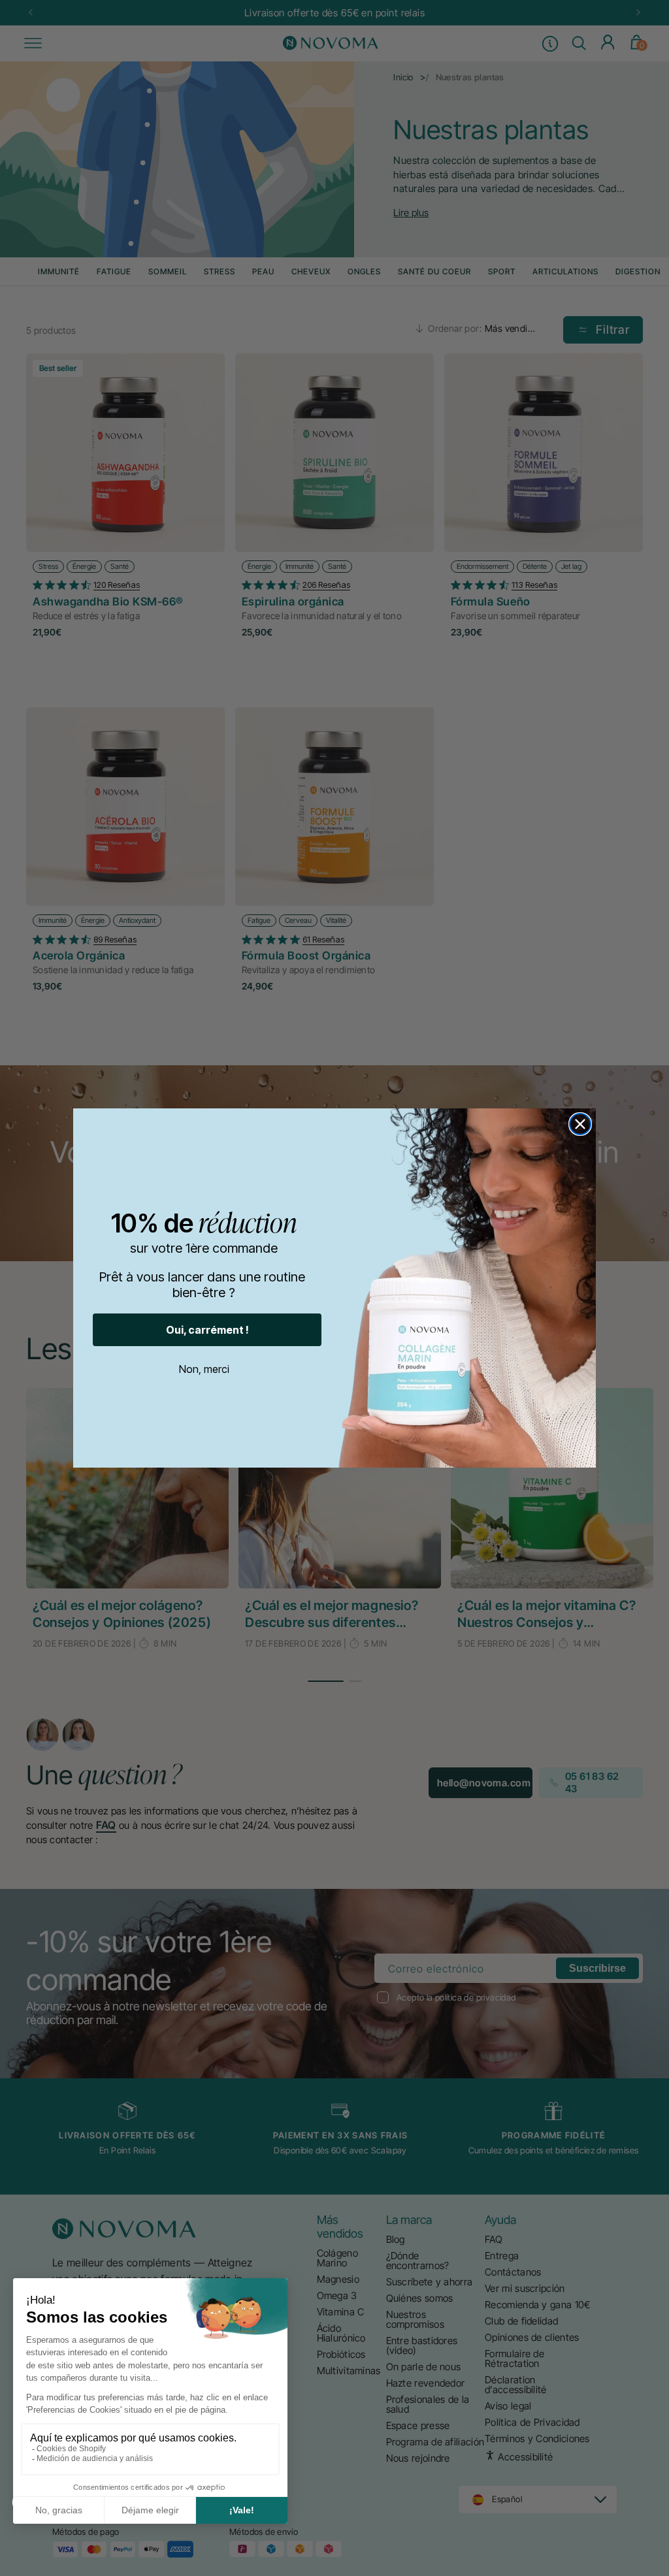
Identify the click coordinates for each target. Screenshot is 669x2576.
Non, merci (204, 1369)
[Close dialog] (580, 1124)
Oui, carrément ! (207, 1330)
